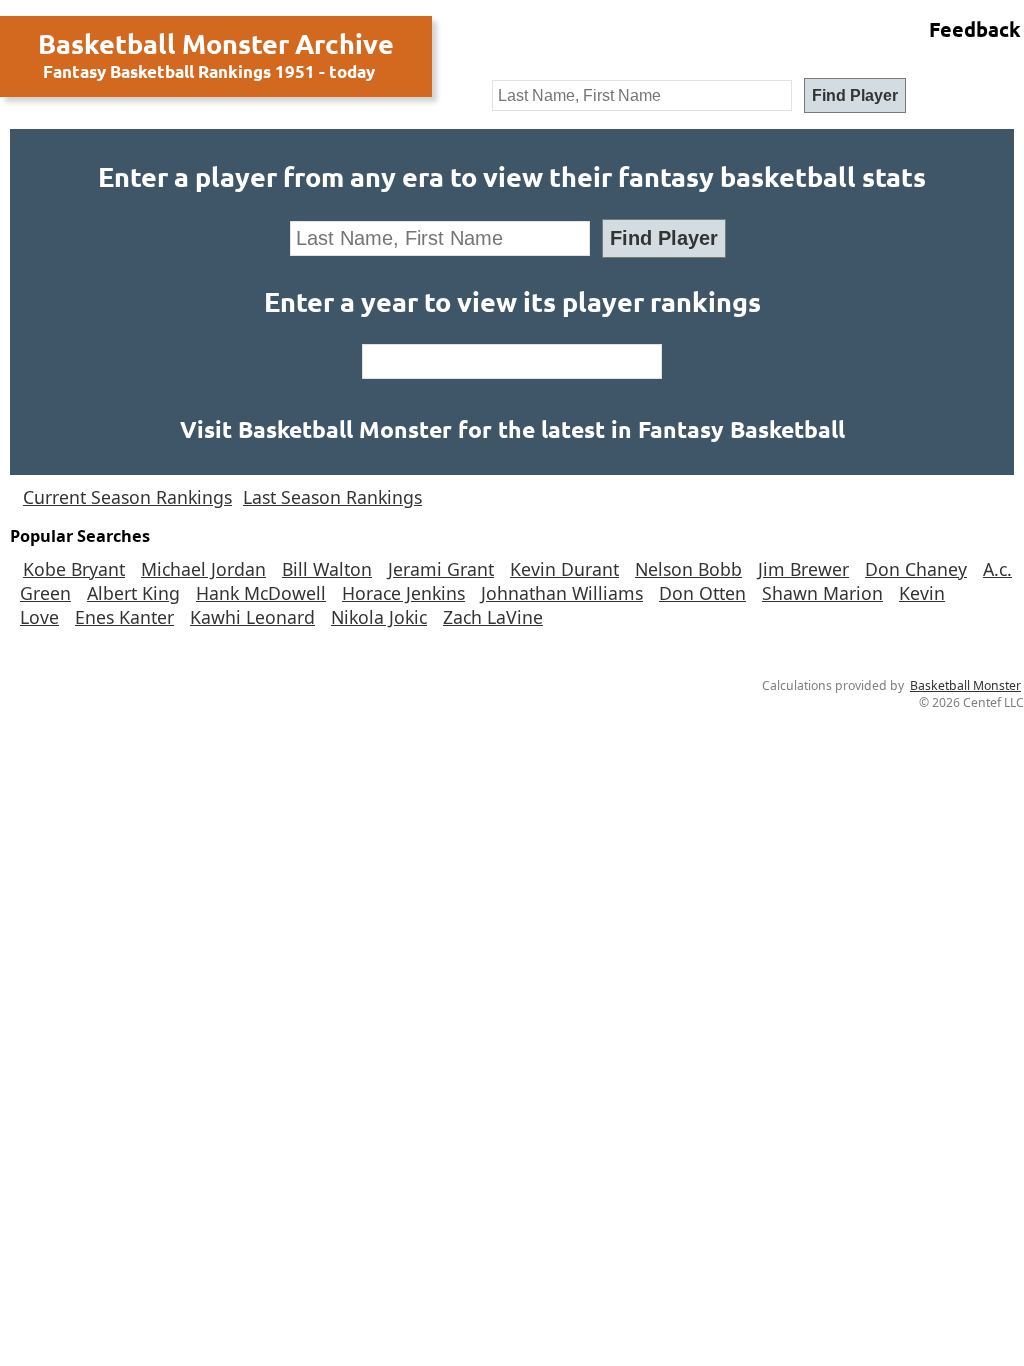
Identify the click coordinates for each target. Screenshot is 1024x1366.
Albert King (133, 593)
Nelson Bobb (688, 569)
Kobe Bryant (74, 569)
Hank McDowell (261, 593)
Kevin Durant (564, 569)
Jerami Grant (441, 569)
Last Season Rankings (332, 497)
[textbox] (642, 95)
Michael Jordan (203, 569)
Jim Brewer (803, 569)
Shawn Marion (822, 593)
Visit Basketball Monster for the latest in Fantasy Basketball (512, 429)
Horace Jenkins (403, 593)
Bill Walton (327, 569)
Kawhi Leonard (252, 617)
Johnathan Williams (562, 593)
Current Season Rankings (127, 497)
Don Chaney (916, 569)
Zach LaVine (493, 617)
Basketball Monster (965, 685)
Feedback (975, 29)
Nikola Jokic (379, 617)
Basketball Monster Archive (216, 43)
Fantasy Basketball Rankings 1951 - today (209, 71)
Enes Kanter (124, 617)
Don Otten (702, 593)
